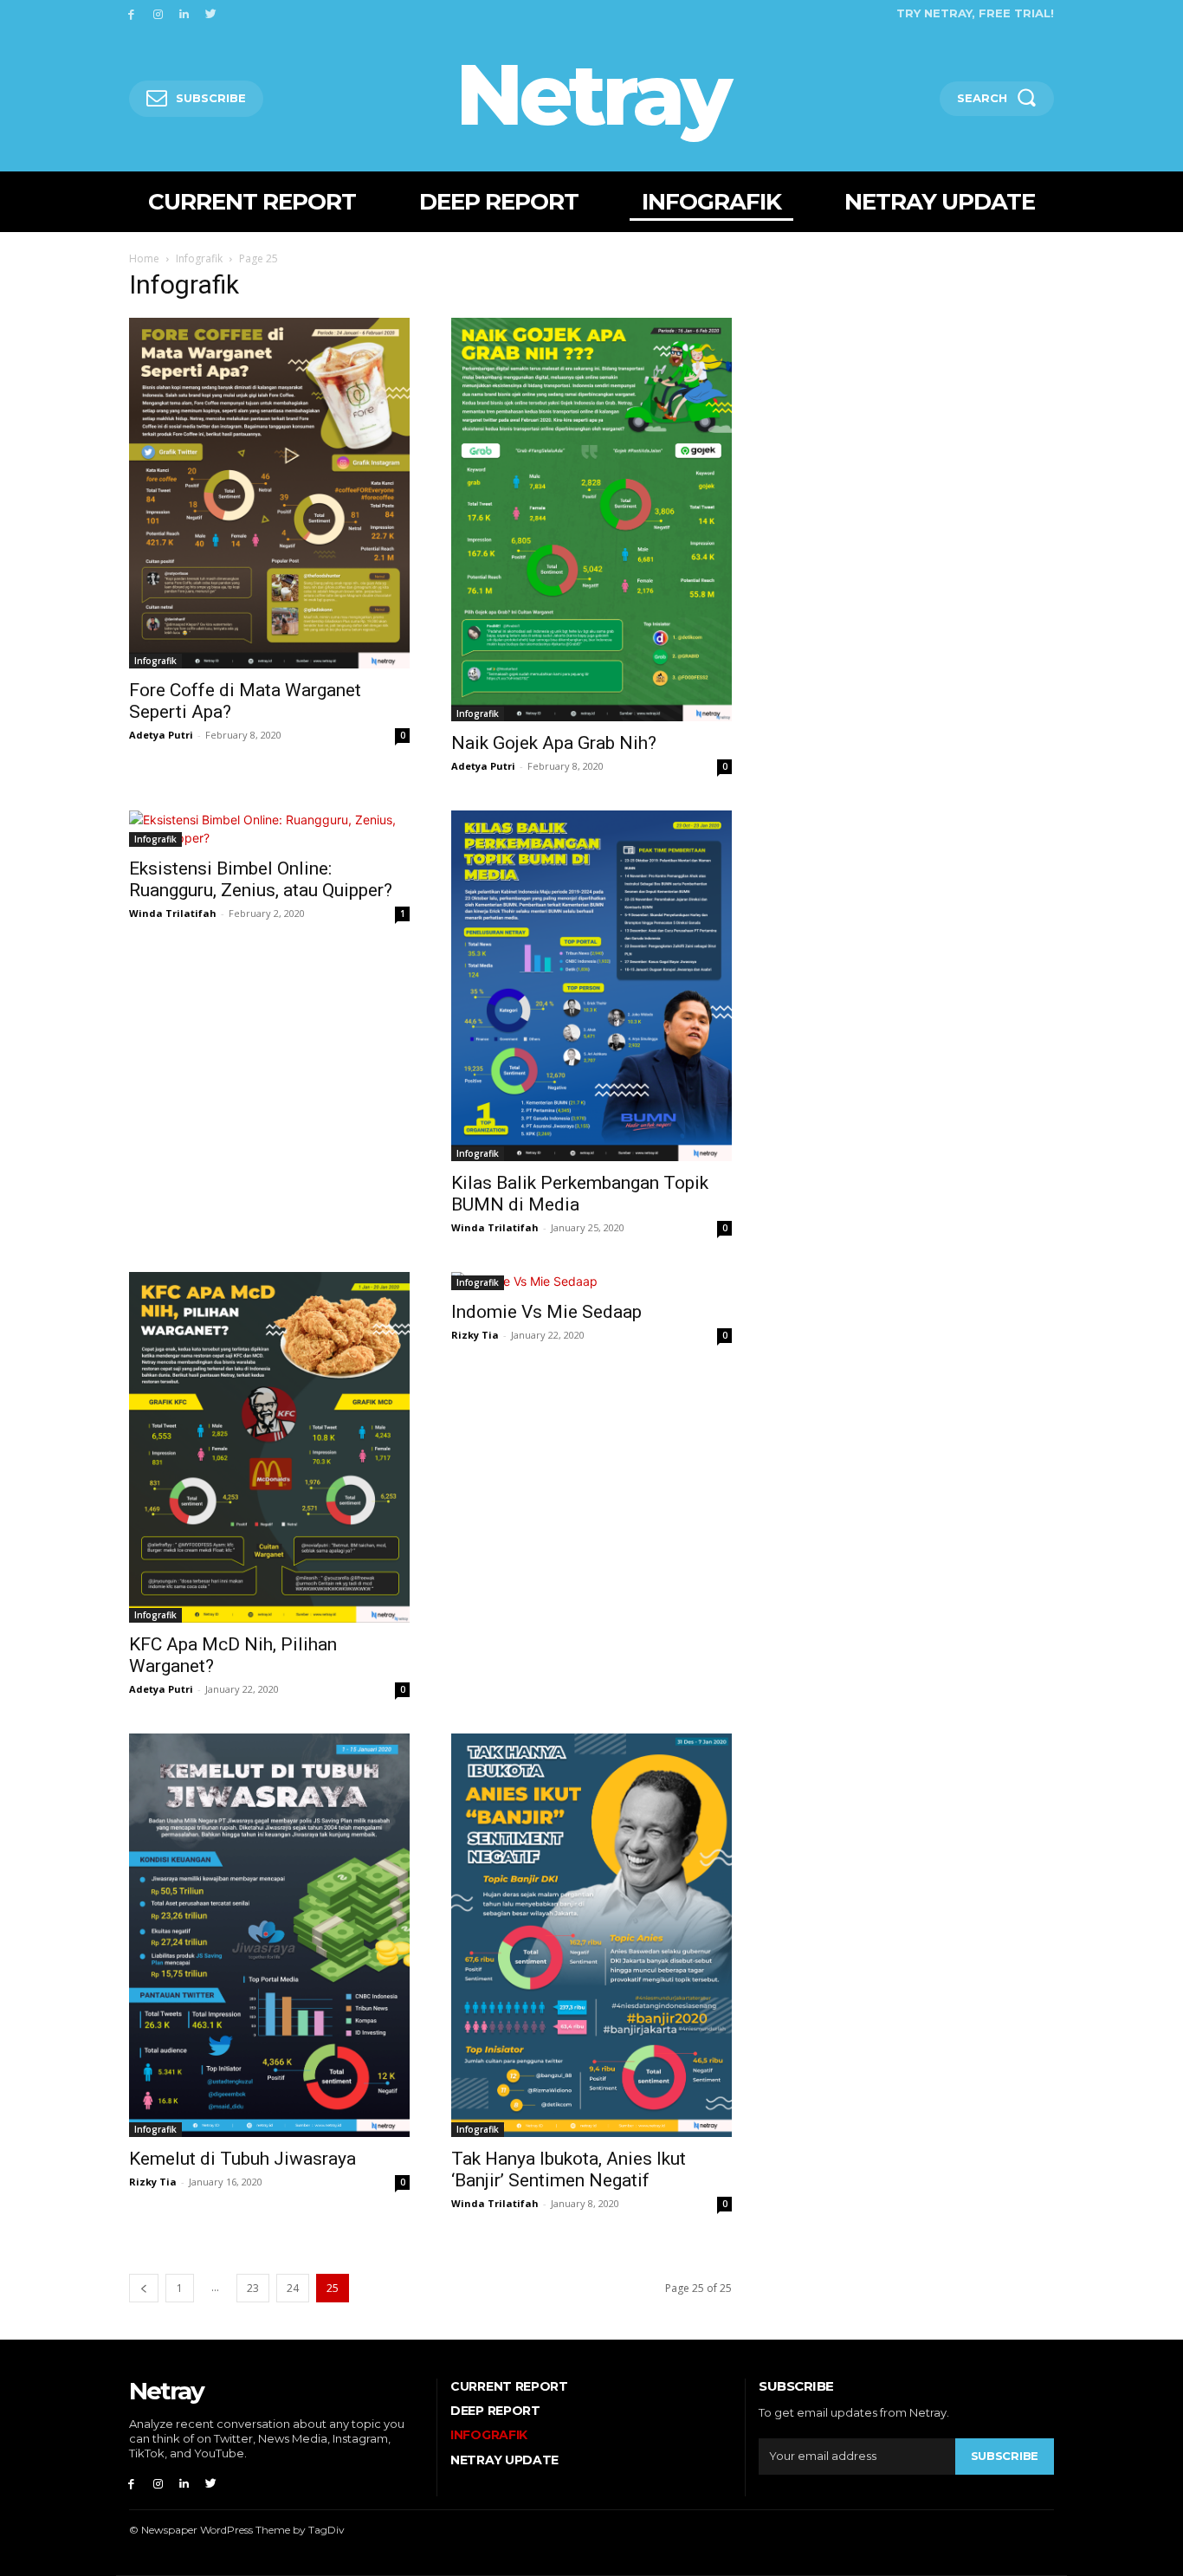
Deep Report (495, 2411)
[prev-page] (144, 2288)
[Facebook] (131, 13)
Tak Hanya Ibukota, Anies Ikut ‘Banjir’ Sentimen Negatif (569, 2169)
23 (253, 2288)
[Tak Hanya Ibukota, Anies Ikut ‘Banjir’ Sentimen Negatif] (591, 1935)
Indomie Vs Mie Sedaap (546, 1312)
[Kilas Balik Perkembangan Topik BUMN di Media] (591, 986)
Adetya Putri (161, 735)
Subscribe (1005, 2456)
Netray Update (504, 2460)
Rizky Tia (475, 1335)
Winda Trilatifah (173, 913)
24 (293, 2288)
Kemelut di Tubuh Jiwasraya (242, 2159)
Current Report (509, 2386)
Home (144, 258)
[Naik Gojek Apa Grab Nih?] (591, 520)
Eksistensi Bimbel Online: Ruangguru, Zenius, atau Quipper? (261, 879)
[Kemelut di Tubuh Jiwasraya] (269, 1935)
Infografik (199, 258)
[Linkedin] (185, 13)
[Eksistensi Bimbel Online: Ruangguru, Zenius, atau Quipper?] (269, 829)
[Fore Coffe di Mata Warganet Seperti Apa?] (269, 493)
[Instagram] (158, 13)
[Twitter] (211, 13)
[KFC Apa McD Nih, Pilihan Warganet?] (269, 1447)
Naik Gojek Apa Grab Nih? (554, 743)
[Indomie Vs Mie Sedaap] (591, 1281)
